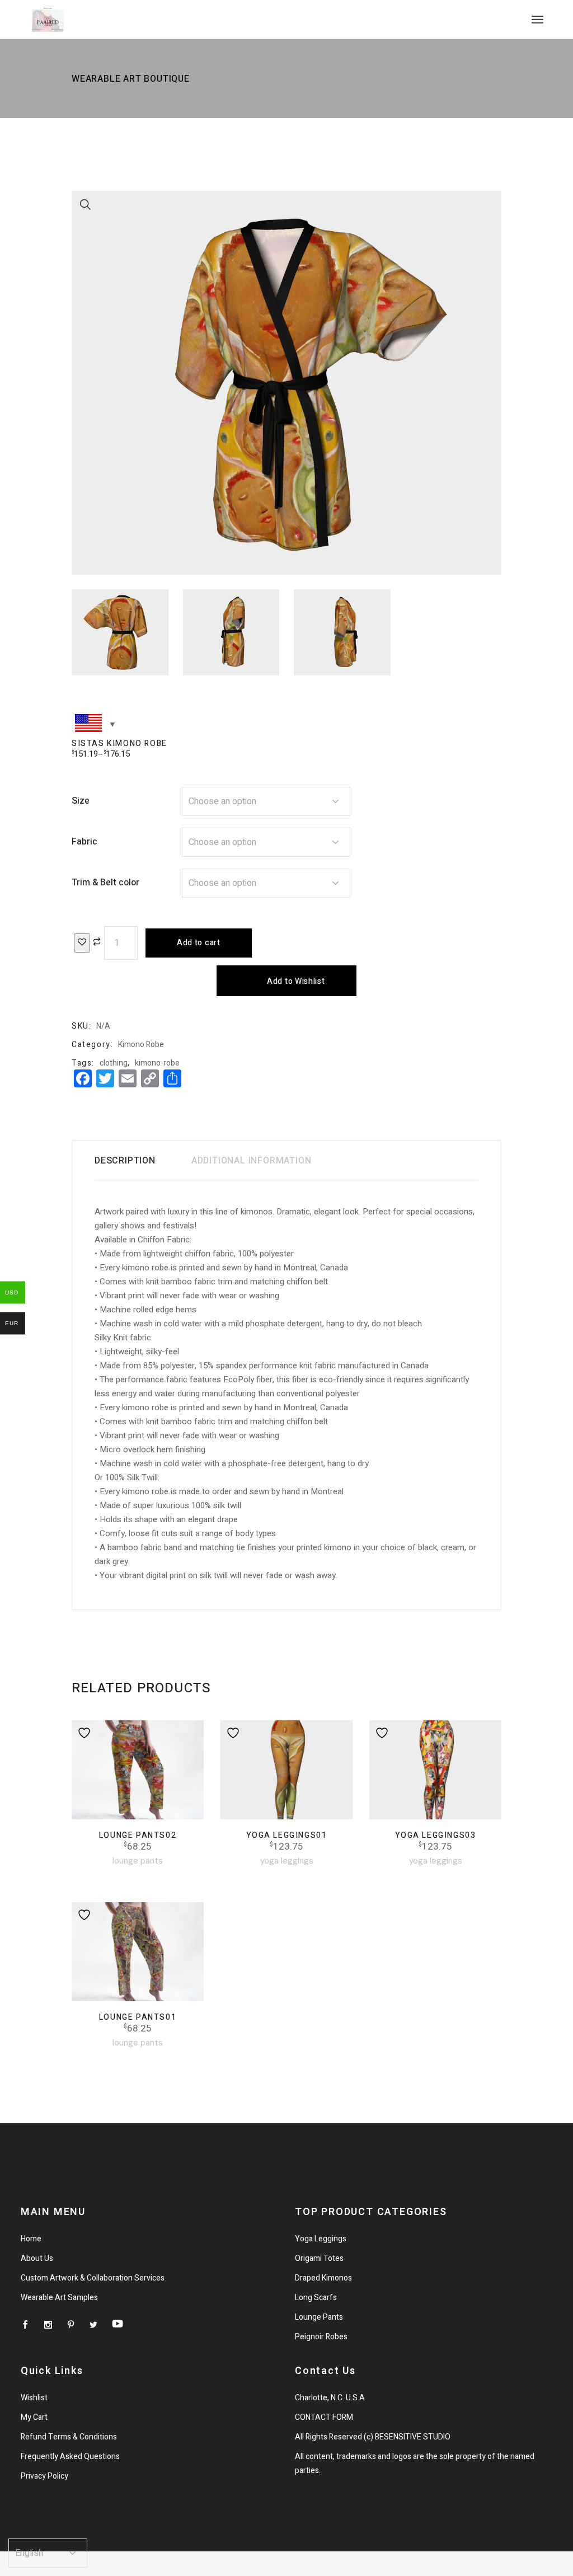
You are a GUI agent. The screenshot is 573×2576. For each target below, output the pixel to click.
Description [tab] (125, 1161)
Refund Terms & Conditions (69, 2437)
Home (31, 2239)
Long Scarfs (316, 2298)
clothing (114, 1063)
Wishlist (34, 2398)
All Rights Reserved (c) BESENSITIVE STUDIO (373, 2437)
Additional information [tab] (252, 1161)
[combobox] (266, 801)
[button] (86, 205)
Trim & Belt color (105, 883)
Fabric (84, 842)
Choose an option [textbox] (222, 801)
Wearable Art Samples (59, 2298)
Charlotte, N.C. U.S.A (330, 2398)
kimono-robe (157, 1063)
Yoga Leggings (287, 1861)
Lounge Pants (138, 1861)
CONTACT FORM (324, 2417)
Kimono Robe (141, 1045)
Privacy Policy (44, 2476)
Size (81, 801)
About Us (37, 2258)
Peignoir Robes (321, 2337)
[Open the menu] (537, 20)
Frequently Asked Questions (70, 2457)
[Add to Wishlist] (82, 943)
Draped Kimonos (323, 2278)
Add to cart (199, 943)
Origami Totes (319, 2258)
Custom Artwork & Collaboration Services (93, 2278)
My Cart (34, 2417)
